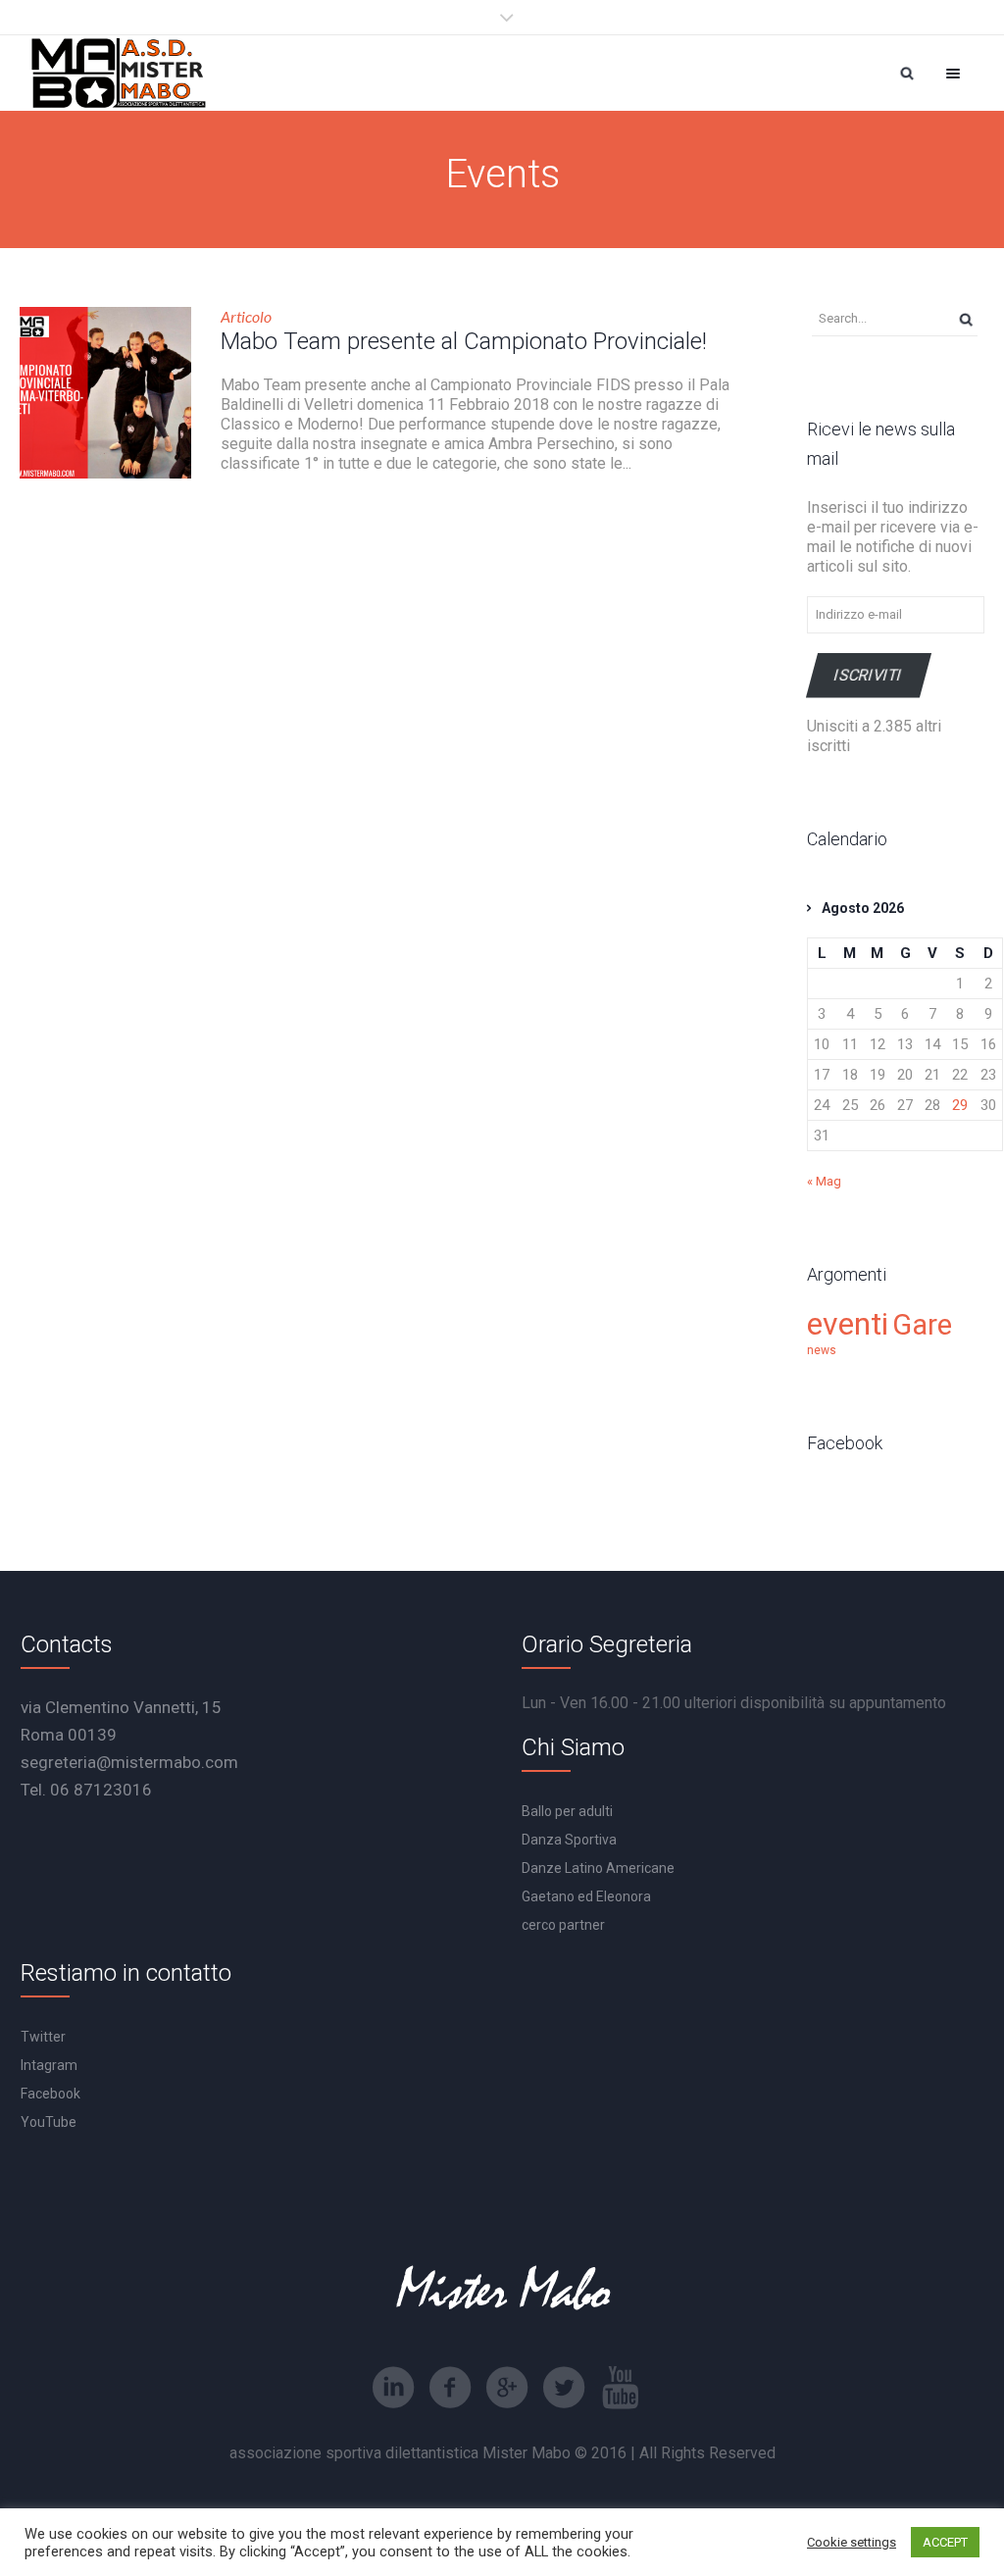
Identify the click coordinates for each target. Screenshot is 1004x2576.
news (822, 1350)
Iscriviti (869, 675)
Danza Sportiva (569, 1840)
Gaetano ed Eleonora (586, 1896)
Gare (922, 1325)
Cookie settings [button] (852, 2542)
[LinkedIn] (393, 2388)
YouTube (49, 2122)
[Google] (507, 2388)
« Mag (824, 1181)
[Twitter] (564, 2388)
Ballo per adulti (567, 1811)
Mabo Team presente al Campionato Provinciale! (464, 341)
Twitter (43, 2037)
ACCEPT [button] (945, 2542)
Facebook (50, 2094)
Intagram (49, 2065)
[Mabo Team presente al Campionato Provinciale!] (105, 393)
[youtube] (621, 2388)
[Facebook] (450, 2388)
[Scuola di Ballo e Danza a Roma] (119, 73)
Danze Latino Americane (598, 1868)
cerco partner (563, 1925)
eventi (848, 1324)
